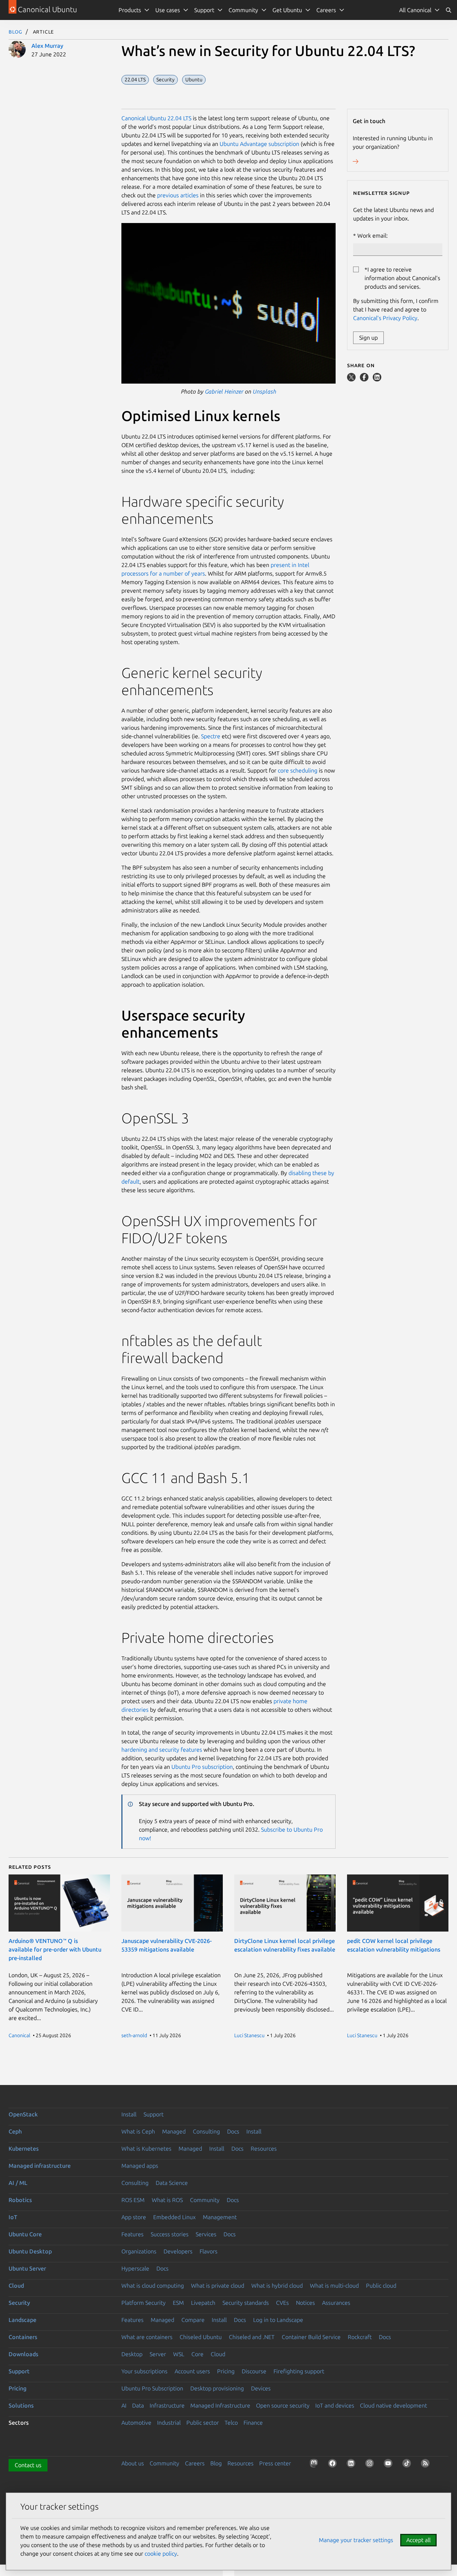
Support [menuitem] (204, 10)
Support (154, 2114)
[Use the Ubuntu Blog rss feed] (427, 2465)
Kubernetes (24, 2149)
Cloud (16, 2286)
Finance (253, 2423)
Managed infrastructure (40, 2166)
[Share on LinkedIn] (377, 379)
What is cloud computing (153, 2286)
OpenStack (23, 2114)
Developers (178, 2251)
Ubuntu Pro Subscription (152, 2388)
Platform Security (144, 2303)
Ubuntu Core (25, 2234)
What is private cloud (218, 2286)
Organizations (139, 2251)
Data (138, 2405)
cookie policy (161, 2554)
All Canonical (415, 10)
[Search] (448, 10)
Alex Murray (47, 46)
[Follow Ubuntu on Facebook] (334, 2465)
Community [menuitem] (243, 10)
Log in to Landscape (278, 2320)
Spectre (211, 736)
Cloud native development (393, 2405)
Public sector (203, 2423)
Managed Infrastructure (220, 2405)
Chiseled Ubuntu (201, 2337)
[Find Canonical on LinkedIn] (352, 2465)
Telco (231, 2423)
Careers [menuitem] (326, 10)
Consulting (206, 2131)
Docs (233, 2131)
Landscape (22, 2320)
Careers (195, 2463)
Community (205, 2200)
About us (133, 2463)
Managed (174, 2131)
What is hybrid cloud (277, 2286)
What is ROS (167, 2200)
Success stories (170, 2234)
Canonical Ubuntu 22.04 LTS (156, 118)
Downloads (23, 2354)
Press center (275, 2463)
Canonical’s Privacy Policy (385, 318)
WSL (179, 2354)
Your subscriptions (144, 2371)
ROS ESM (133, 2200)
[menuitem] (420, 10)
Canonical (19, 2035)
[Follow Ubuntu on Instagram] (371, 2465)
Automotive (136, 2423)
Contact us (28, 2465)
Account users (192, 2371)
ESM (178, 2303)
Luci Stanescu (249, 2035)
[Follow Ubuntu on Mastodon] (315, 2465)
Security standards (246, 2303)
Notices (305, 2303)
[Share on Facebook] (365, 379)
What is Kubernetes (146, 2149)
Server (158, 2354)
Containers (23, 2337)
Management (220, 2217)
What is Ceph (138, 2131)
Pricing (226, 2371)
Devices (261, 2388)
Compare (193, 2320)
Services (206, 2234)
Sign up (368, 338)
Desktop (132, 2354)
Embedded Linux (174, 2217)
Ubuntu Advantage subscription (259, 144)
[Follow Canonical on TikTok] (408, 2465)
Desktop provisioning (217, 2388)
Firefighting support (299, 2371)
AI (124, 2405)
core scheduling (298, 770)
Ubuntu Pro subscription (201, 1767)
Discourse (254, 2371)
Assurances (336, 2303)
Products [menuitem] (130, 10)
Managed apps (140, 2166)
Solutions (21, 2405)
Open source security (283, 2405)
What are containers (147, 2337)
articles (189, 195)
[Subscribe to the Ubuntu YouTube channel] (390, 2465)
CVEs (282, 2303)
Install (129, 2114)
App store (134, 2217)
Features (132, 2234)
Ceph (15, 2131)
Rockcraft (360, 2337)
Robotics (20, 2200)
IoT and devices (335, 2405)
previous (168, 195)
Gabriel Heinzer (224, 391)
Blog (16, 31)
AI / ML (18, 2183)
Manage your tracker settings (356, 2540)
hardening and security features (162, 1750)
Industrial (169, 2423)
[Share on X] (352, 379)
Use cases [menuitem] (168, 10)
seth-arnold (134, 2035)
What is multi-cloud (334, 2286)
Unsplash (265, 391)
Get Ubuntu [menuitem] (287, 10)
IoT (13, 2217)
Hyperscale (135, 2268)
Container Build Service (311, 2337)
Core (197, 2354)
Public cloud (381, 2286)
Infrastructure (167, 2405)
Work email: (373, 236)
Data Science (172, 2183)
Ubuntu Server (27, 2268)
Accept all (418, 2540)
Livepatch (203, 2303)
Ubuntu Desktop (30, 2251)
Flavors (209, 2251)
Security (19, 2303)
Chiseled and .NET (252, 2337)
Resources (264, 2149)
